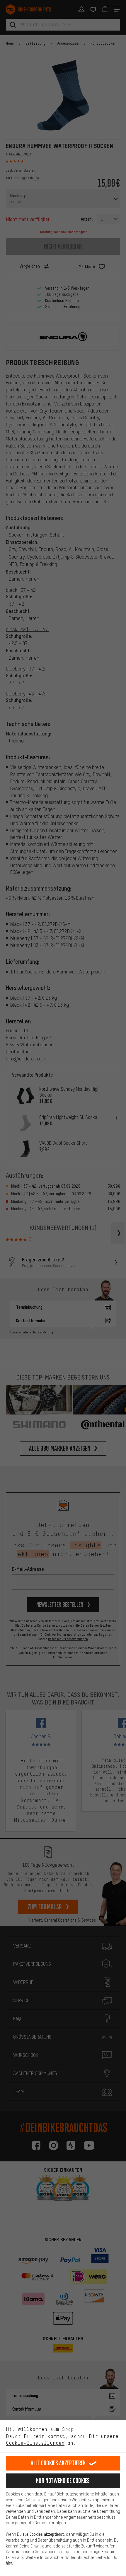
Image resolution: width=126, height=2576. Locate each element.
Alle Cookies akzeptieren (58, 2463)
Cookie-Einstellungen (35, 2443)
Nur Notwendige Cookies (63, 2481)
